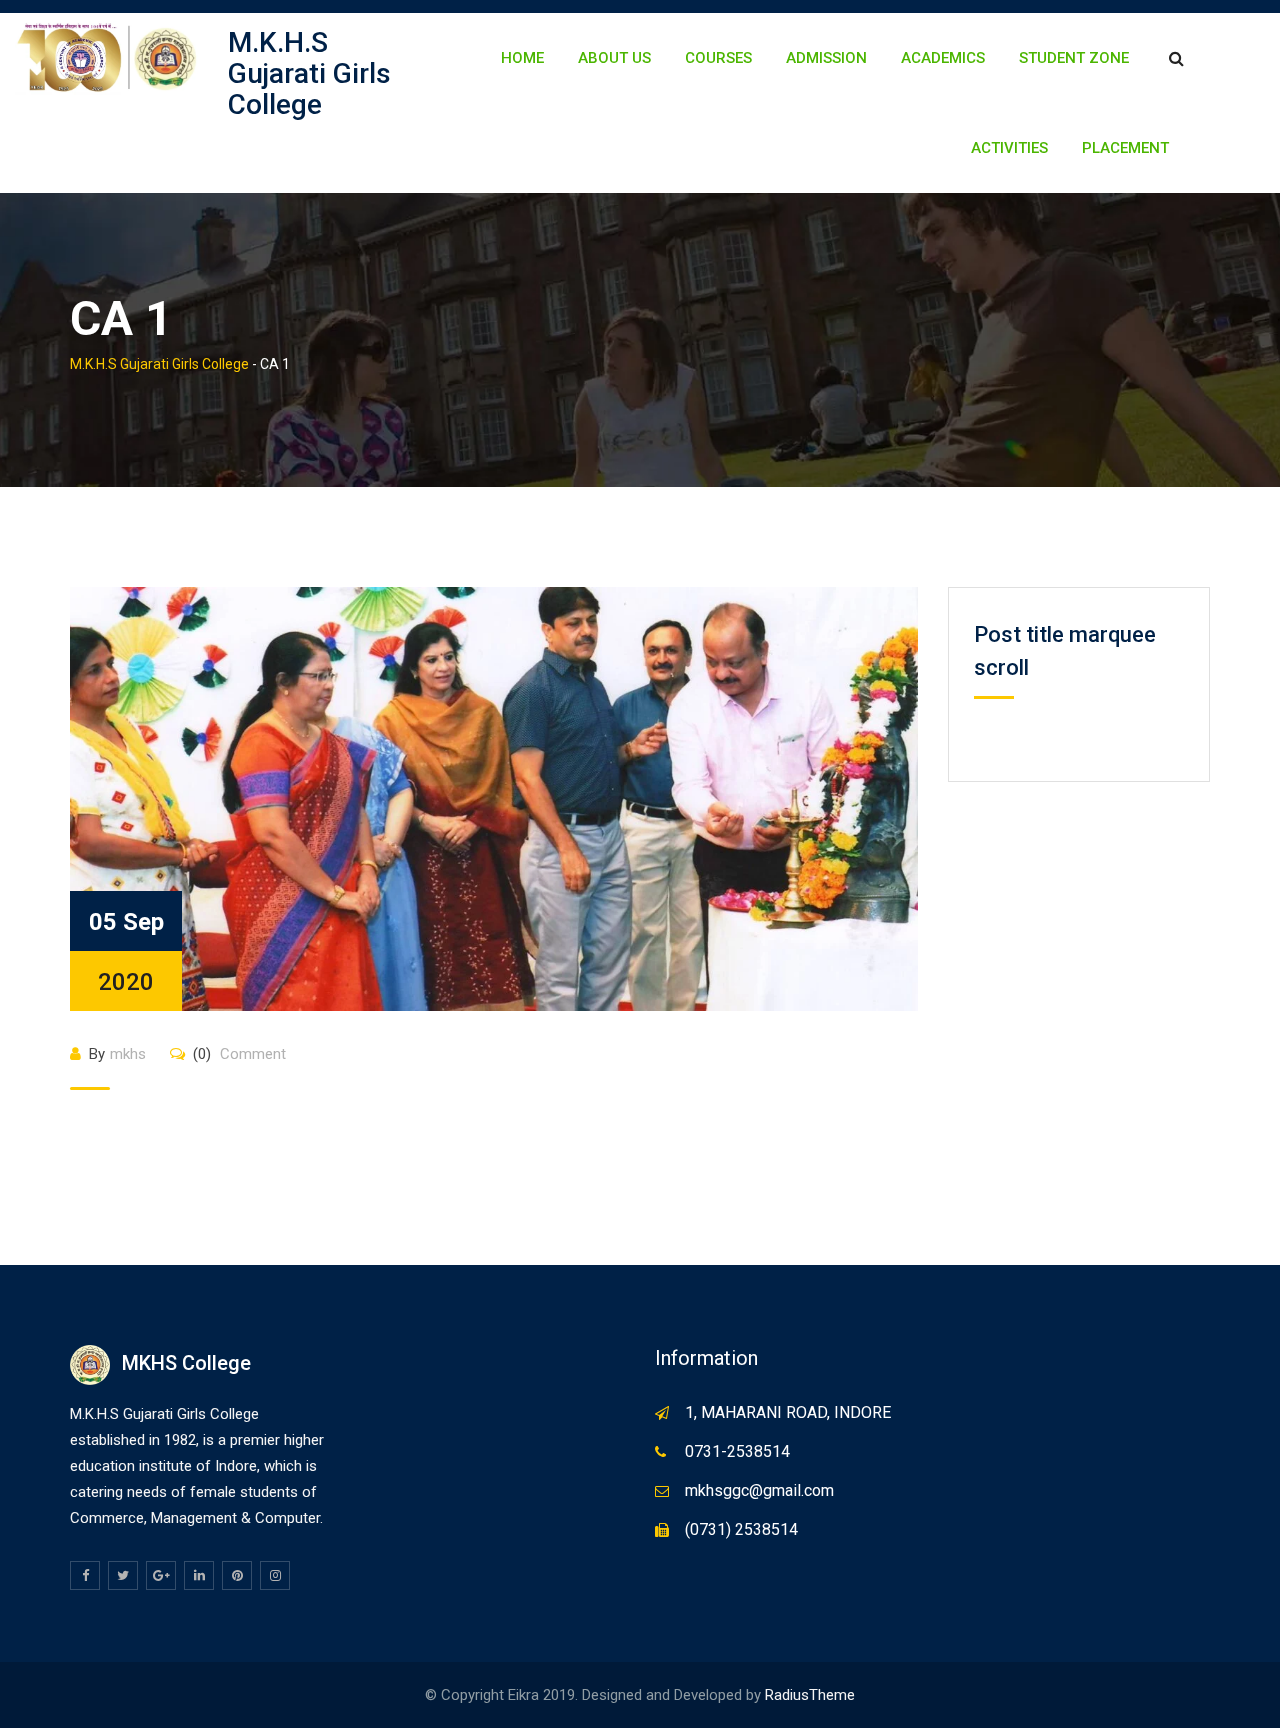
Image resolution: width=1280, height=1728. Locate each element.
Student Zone (1074, 58)
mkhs (128, 1054)
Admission (826, 58)
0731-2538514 (737, 1451)
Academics (943, 58)
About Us (614, 58)
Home (522, 58)
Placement (1125, 148)
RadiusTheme (810, 1695)
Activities (1009, 148)
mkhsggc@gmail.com (759, 1490)
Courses (718, 58)
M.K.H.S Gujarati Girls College (309, 73)
